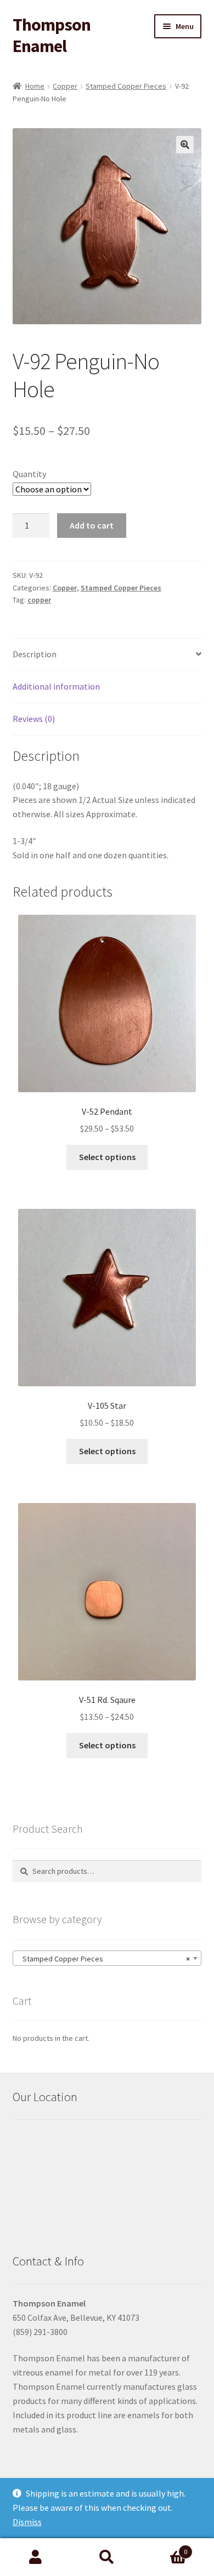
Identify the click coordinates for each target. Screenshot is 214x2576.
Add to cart (92, 525)
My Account (36, 2557)
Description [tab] (35, 654)
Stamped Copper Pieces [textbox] (104, 1959)
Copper (65, 86)
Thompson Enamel (52, 35)
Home (35, 86)
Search (107, 2557)
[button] (185, 145)
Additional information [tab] (56, 686)
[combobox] (107, 1958)
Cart (165, 2548)
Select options (107, 1157)
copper (39, 600)
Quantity (29, 474)
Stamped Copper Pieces (126, 86)
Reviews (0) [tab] (34, 719)
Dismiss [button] (27, 2522)
